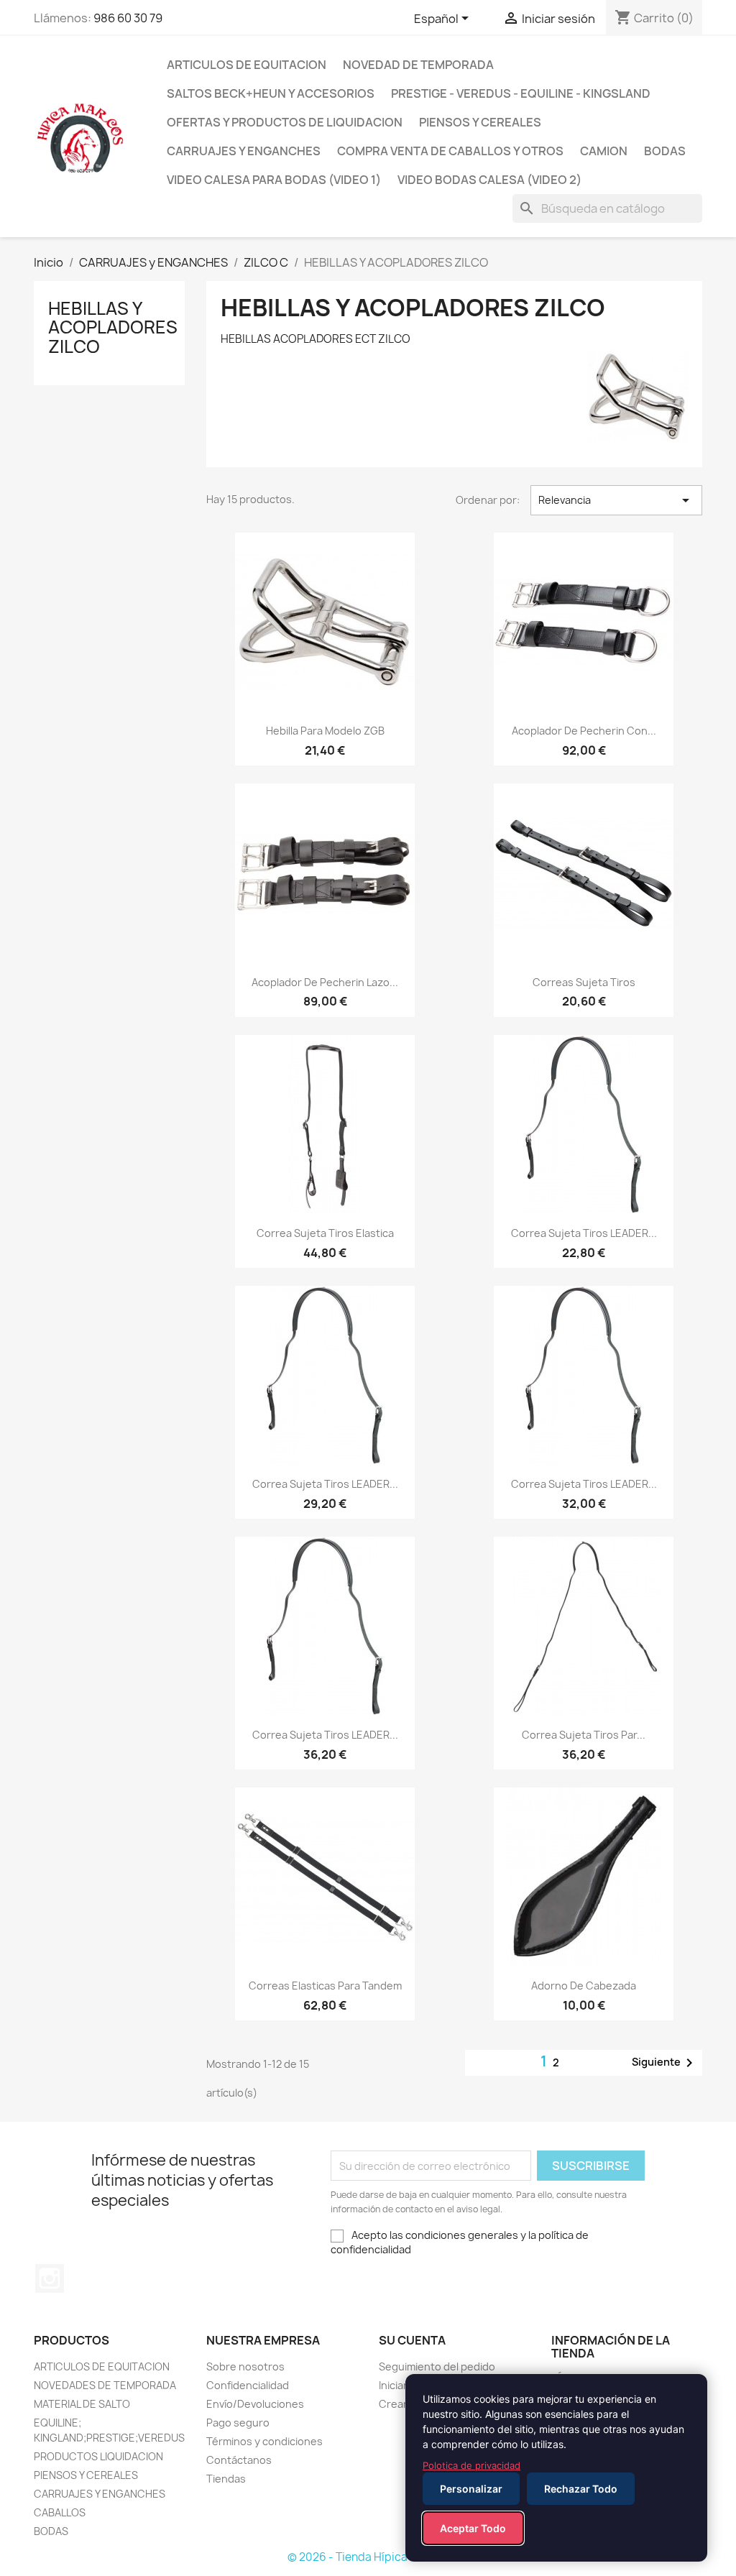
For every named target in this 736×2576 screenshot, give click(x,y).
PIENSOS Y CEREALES (480, 122)
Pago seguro (238, 2423)
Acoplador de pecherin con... (584, 731)
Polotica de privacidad (471, 2465)
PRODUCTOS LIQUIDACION (98, 2456)
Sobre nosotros (245, 2366)
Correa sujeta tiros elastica (325, 1233)
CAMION (604, 151)
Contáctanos (239, 2460)
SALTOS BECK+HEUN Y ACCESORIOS (271, 93)
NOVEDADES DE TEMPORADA (105, 2385)
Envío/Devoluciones (255, 2404)
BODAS (665, 151)
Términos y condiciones (264, 2441)
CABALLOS (60, 2512)
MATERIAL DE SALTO (82, 2404)
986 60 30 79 (128, 18)
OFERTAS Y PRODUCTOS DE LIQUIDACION (285, 122)
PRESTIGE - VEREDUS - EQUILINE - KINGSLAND (521, 93)
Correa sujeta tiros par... (584, 1735)
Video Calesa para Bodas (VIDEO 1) (274, 180)
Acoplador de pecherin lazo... (325, 982)
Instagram (50, 2278)
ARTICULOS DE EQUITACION (247, 65)
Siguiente (665, 2063)
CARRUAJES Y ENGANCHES (100, 2494)
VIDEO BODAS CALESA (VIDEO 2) (489, 180)
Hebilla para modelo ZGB (325, 731)
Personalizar (471, 2489)
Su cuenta (412, 2340)
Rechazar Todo (581, 2489)
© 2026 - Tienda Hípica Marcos (368, 2557)
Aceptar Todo (473, 2528)
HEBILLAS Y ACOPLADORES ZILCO (113, 327)
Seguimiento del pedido (437, 2366)
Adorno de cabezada (584, 1986)
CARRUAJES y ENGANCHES (244, 151)
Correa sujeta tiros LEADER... (584, 1233)
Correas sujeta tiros (584, 982)
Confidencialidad (248, 2385)
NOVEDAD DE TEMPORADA (418, 65)
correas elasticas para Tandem (325, 1986)
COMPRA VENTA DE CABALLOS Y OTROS (450, 151)
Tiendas (226, 2479)
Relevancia (616, 500)
